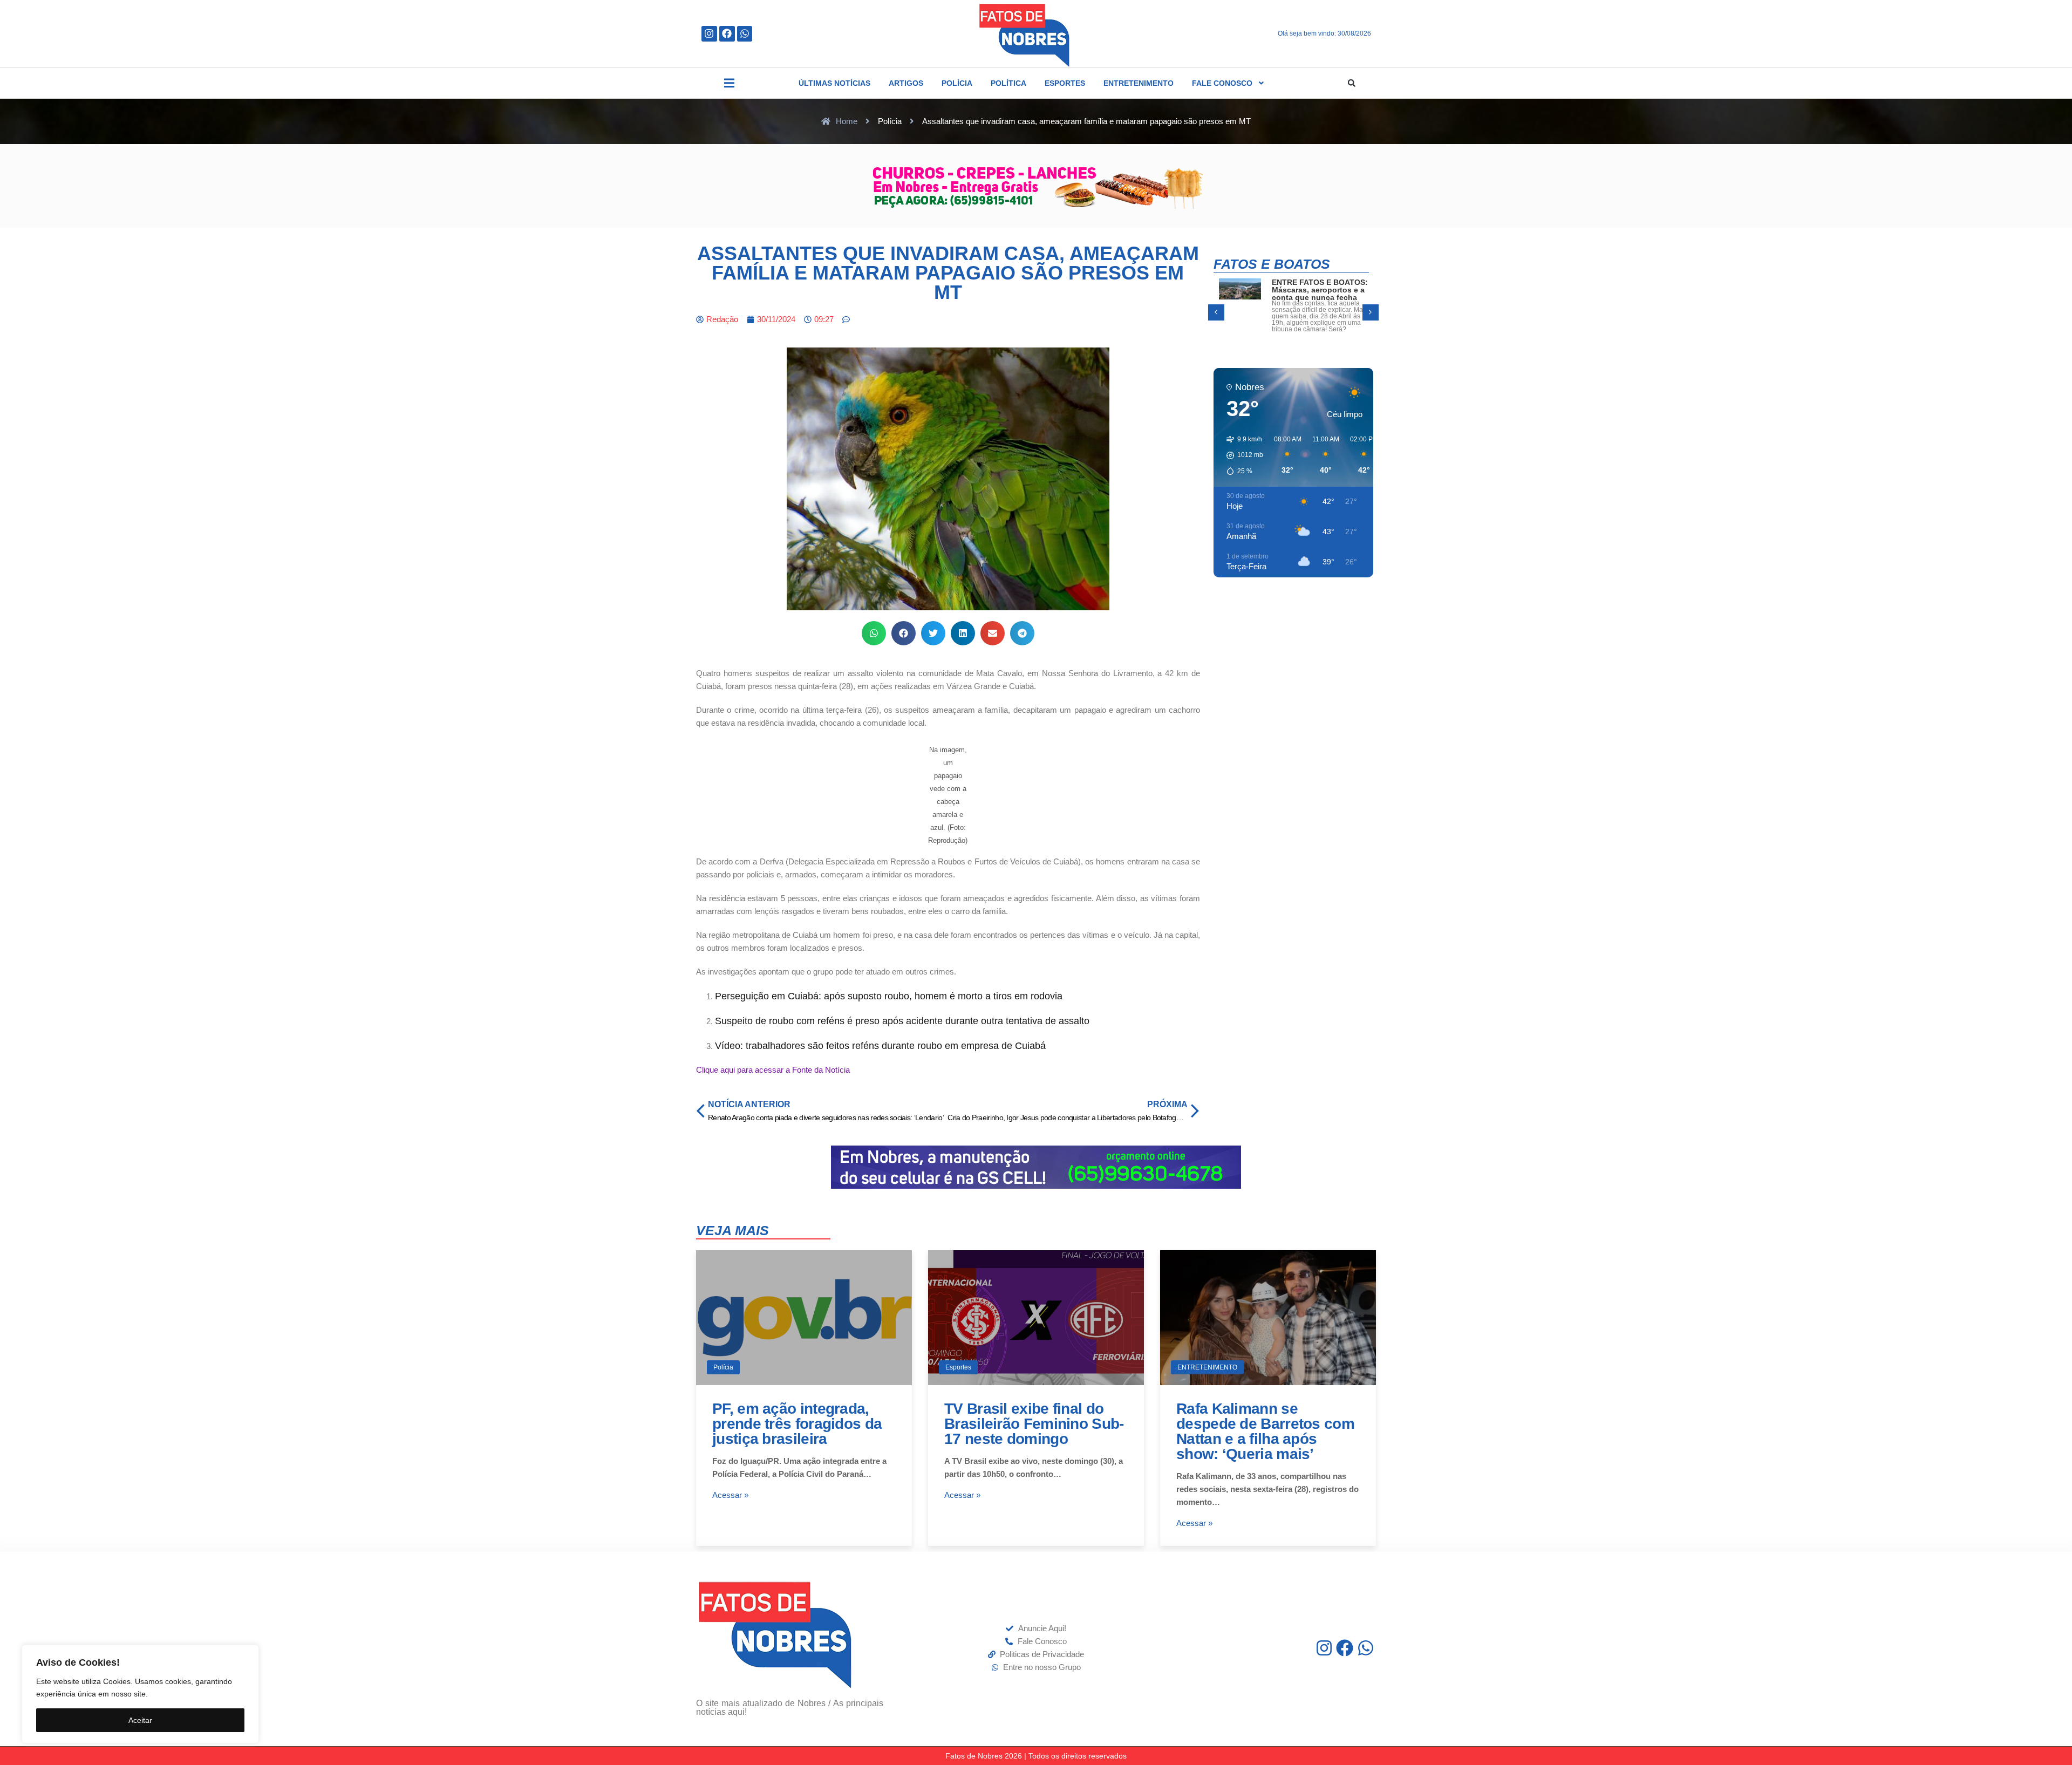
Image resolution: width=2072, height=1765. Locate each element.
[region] (140, 1694)
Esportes (958, 1367)
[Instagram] (709, 34)
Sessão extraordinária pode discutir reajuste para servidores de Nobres (1312, 294)
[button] (729, 83)
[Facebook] (727, 34)
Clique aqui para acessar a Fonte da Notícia (773, 1070)
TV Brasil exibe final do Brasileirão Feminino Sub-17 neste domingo (1034, 1424)
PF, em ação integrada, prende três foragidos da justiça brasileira (797, 1424)
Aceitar (140, 1720)
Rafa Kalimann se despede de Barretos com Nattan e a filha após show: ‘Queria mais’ (1265, 1431)
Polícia (723, 1367)
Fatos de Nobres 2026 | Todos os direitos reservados (1036, 1756)
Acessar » (730, 1495)
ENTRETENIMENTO (1207, 1367)
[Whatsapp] (745, 34)
